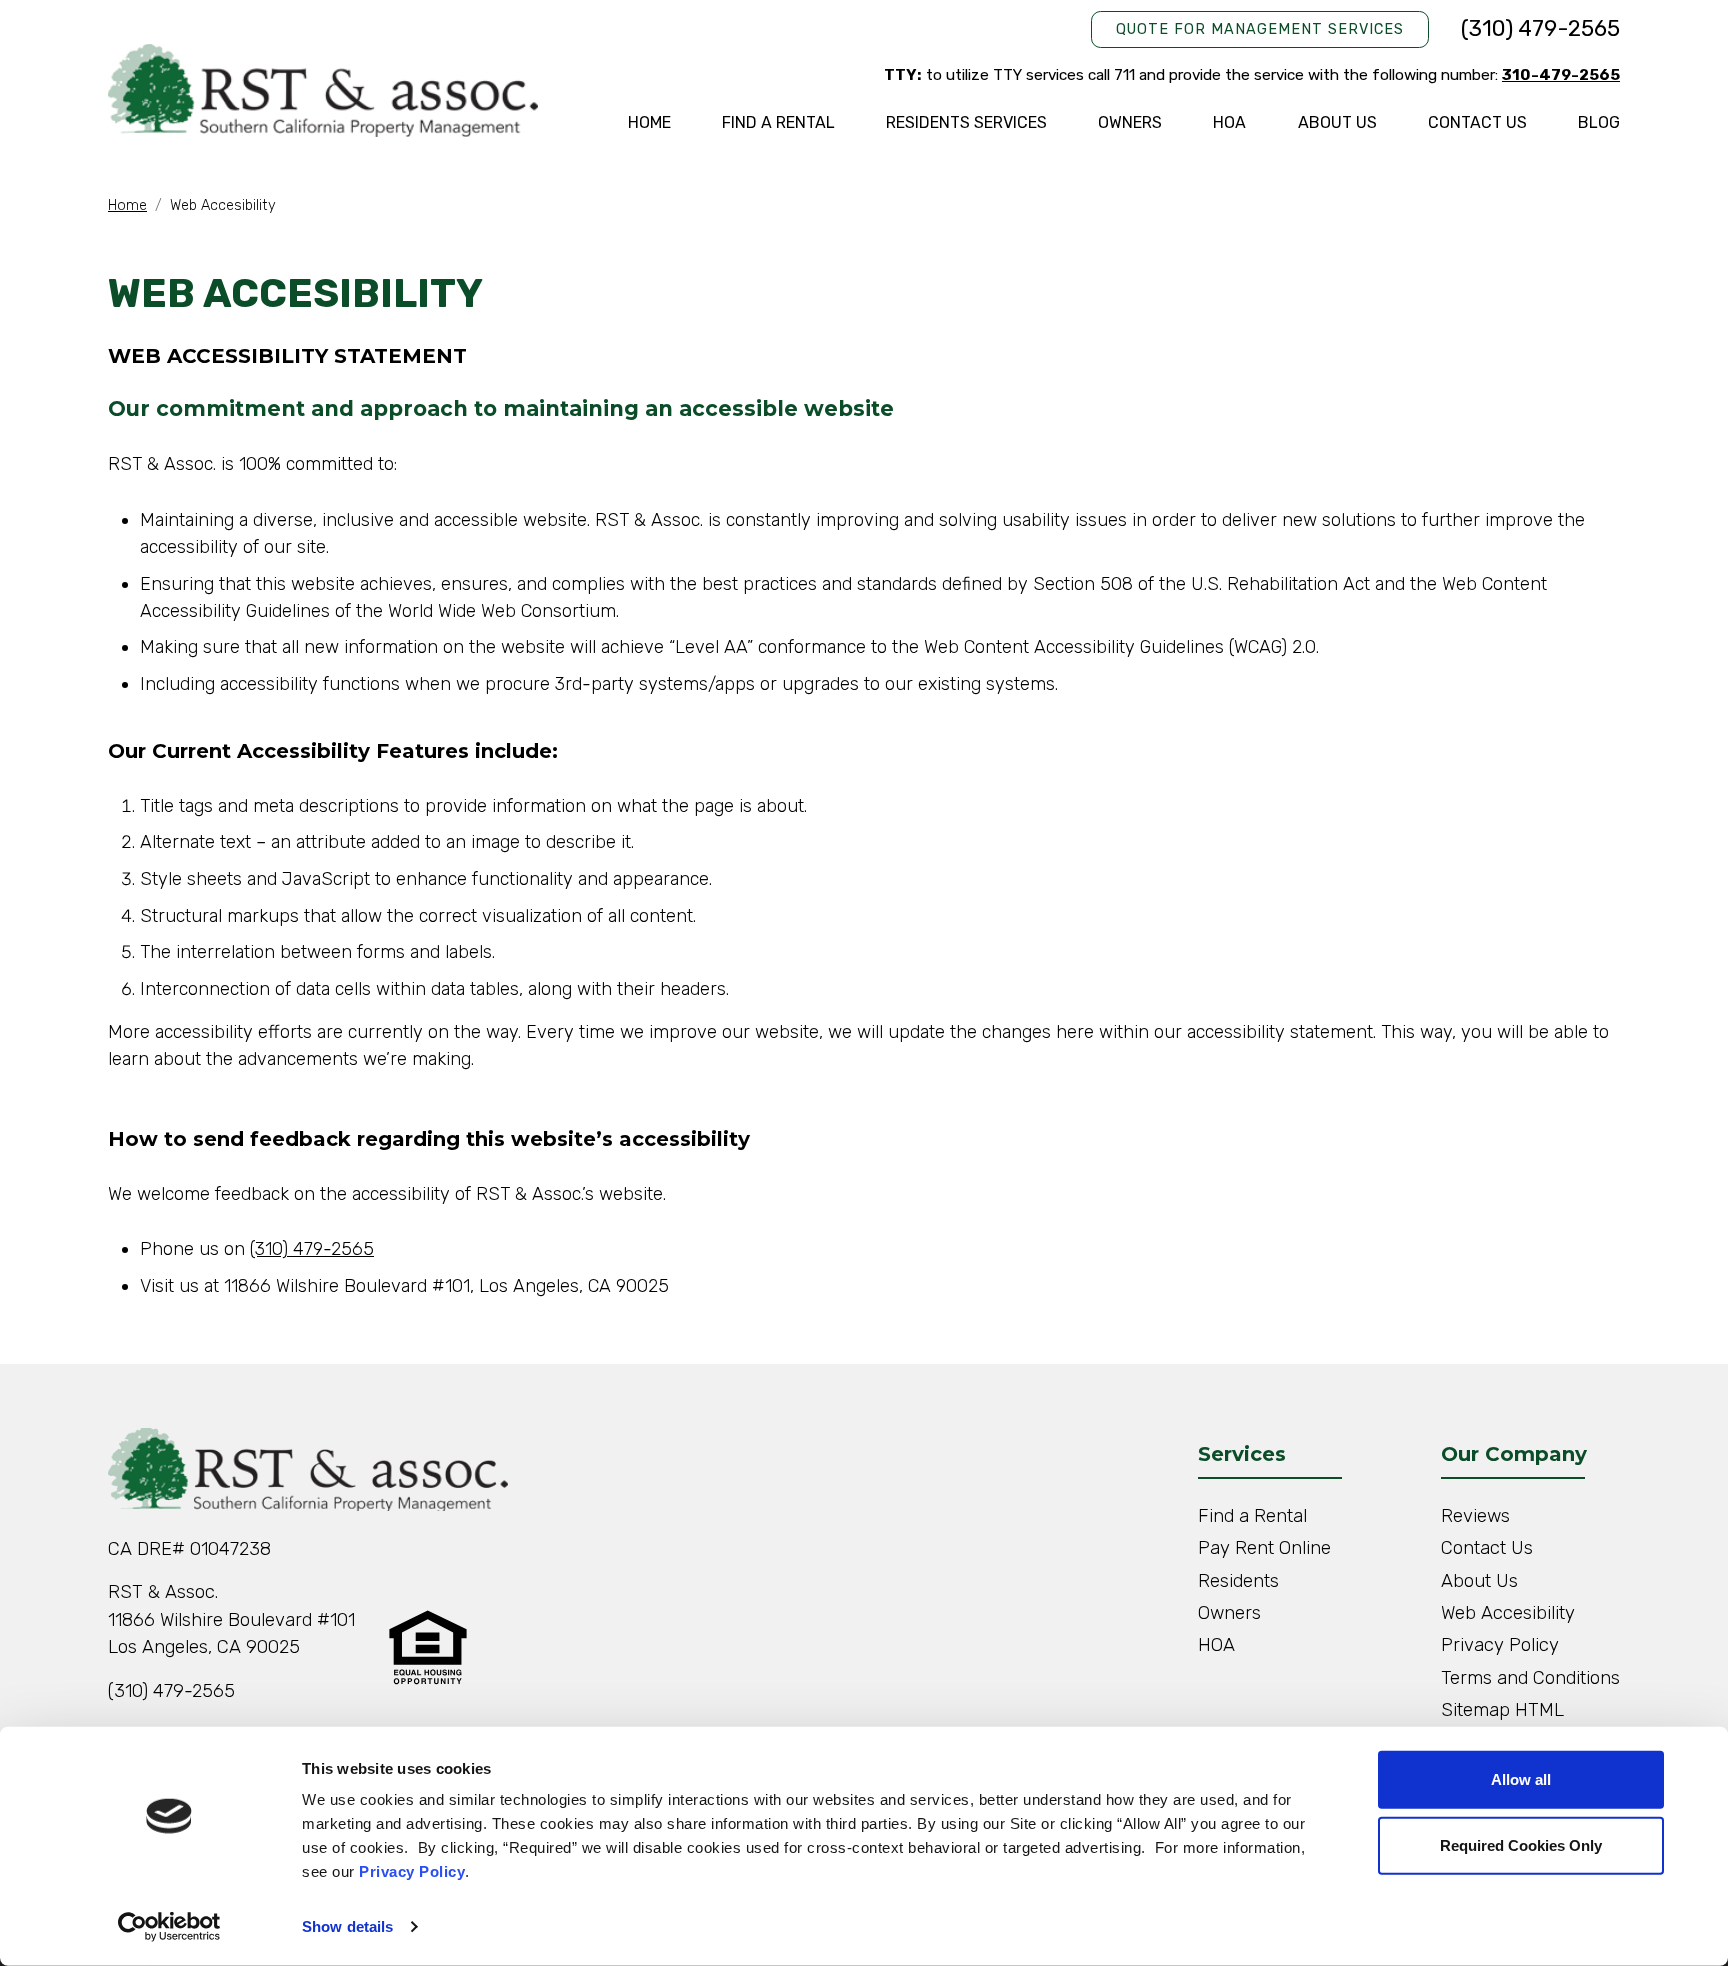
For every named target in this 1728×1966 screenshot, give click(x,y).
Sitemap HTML (1502, 1710)
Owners (1130, 122)
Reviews (1475, 1516)
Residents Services (966, 122)
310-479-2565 (1561, 75)
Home (649, 122)
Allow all (1521, 1779)
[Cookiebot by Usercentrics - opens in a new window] (169, 1927)
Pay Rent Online (1264, 1548)
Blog (1599, 122)
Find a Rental (778, 122)
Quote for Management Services (1260, 29)
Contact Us (1477, 122)
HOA (1229, 122)
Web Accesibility (1508, 1613)
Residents (1238, 1581)
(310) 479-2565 (1540, 28)
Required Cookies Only (1521, 1844)
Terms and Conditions (1530, 1678)
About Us (1337, 122)
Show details (347, 1926)
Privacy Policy (412, 1871)
